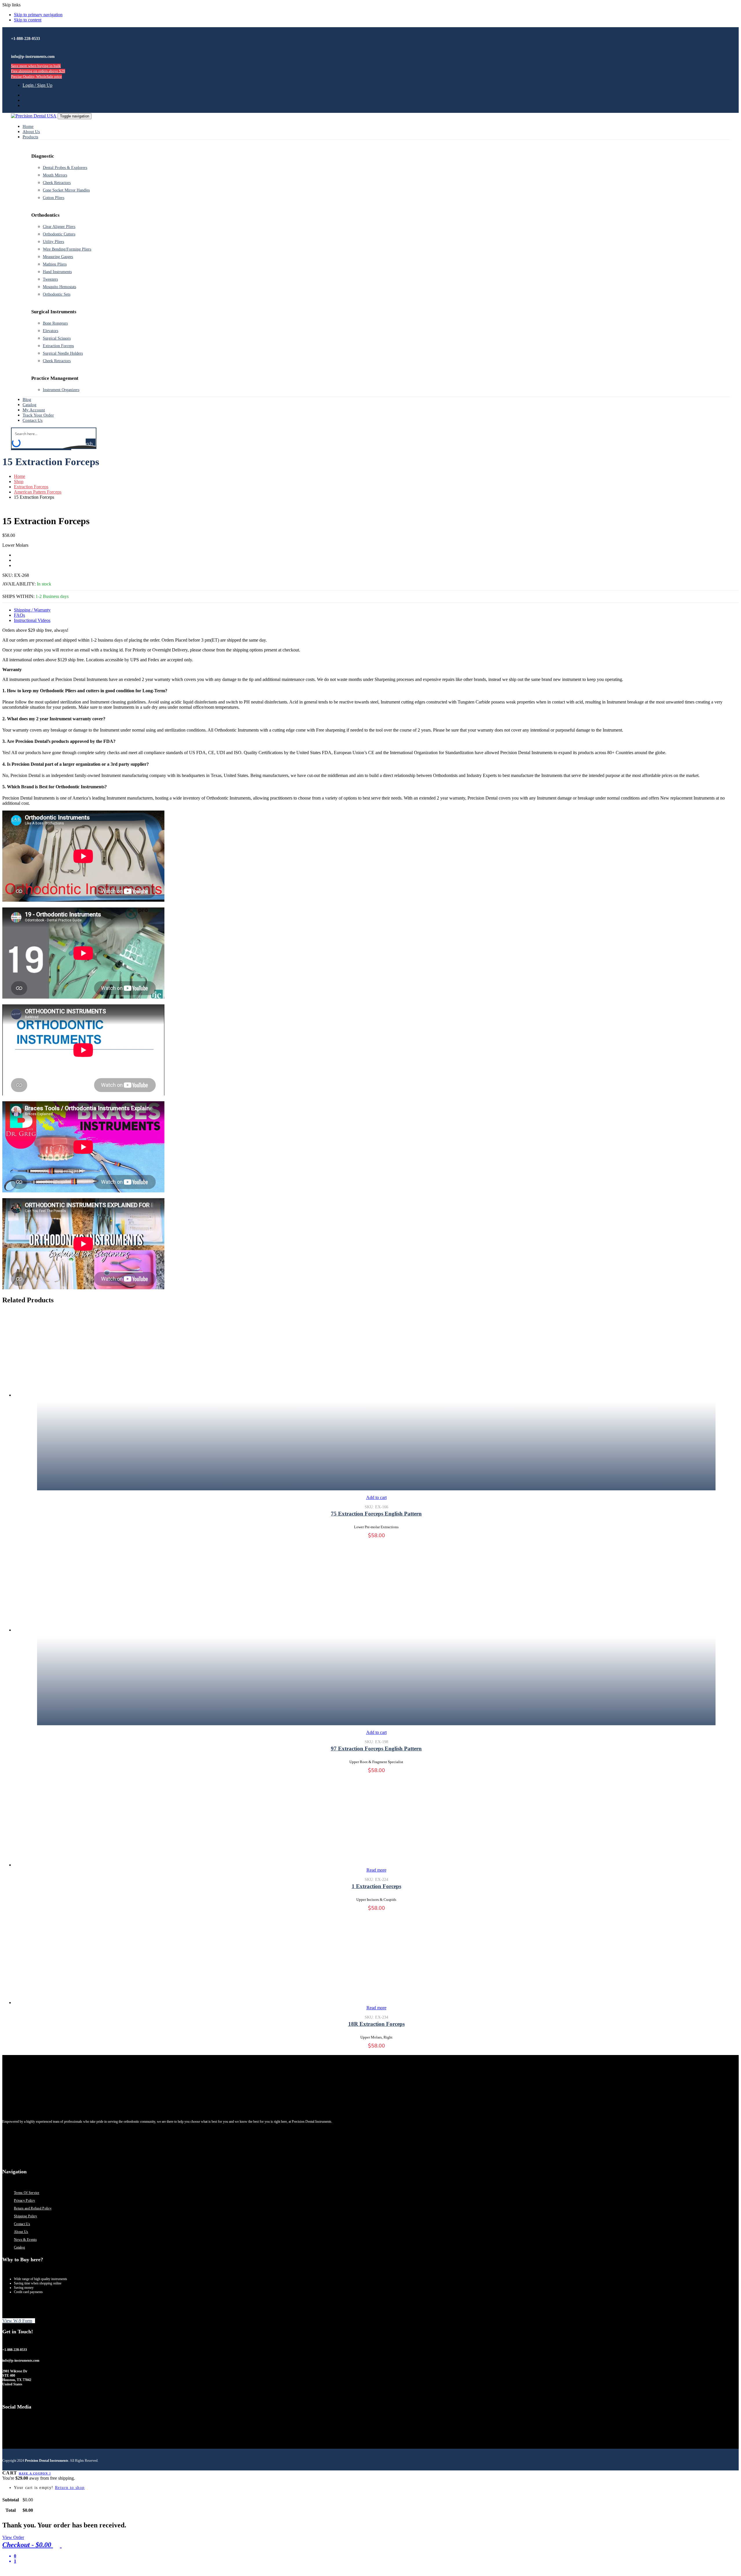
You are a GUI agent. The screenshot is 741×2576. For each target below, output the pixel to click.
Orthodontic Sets (57, 294)
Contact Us (22, 2224)
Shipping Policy (26, 2216)
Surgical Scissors (57, 338)
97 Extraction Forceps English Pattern (376, 1749)
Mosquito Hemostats (59, 287)
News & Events (25, 2240)
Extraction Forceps (58, 346)
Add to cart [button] (376, 1497)
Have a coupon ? (35, 2473)
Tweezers (50, 279)
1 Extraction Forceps (376, 1886)
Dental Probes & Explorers (65, 168)
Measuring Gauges (58, 257)
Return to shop (70, 2488)
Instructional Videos (32, 620)
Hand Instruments (57, 272)
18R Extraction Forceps (376, 2024)
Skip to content (28, 20)
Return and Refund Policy (33, 2208)
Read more (376, 1870)
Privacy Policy (24, 2201)
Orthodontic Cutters (59, 234)
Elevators (51, 331)
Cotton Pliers (54, 198)
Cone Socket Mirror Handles (66, 190)
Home (20, 476)
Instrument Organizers (61, 390)
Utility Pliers (53, 242)
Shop (19, 481)
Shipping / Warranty (32, 610)
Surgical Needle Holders (63, 353)
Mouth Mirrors (55, 175)
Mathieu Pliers (55, 264)
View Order (13, 2537)
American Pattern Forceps (38, 492)
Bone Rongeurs (55, 323)
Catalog (19, 2247)
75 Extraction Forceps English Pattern (376, 1514)
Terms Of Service (27, 2193)
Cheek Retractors (57, 183)
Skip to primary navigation (38, 15)
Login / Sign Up (37, 85)
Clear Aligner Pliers (59, 227)
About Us (21, 2232)
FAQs (19, 615)
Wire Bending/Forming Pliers (67, 249)
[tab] (376, 610)
